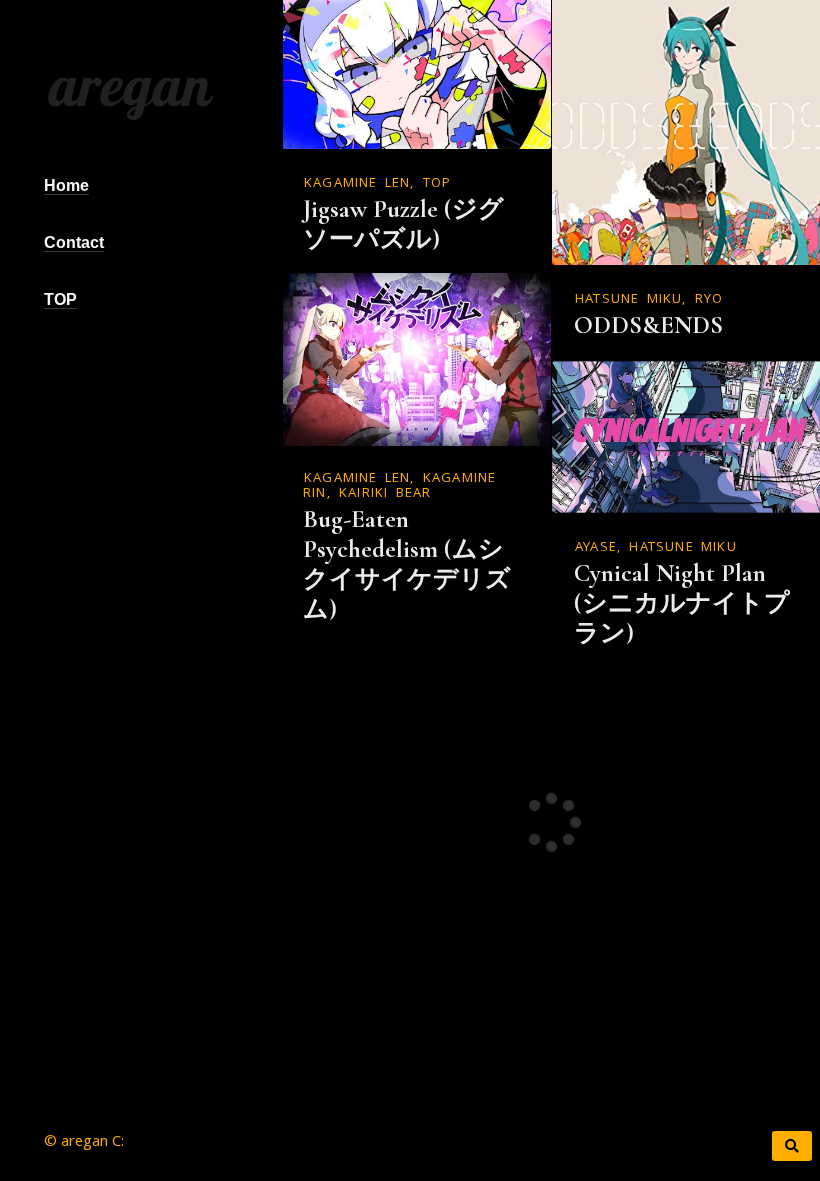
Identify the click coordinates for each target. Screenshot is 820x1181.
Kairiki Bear (385, 494)
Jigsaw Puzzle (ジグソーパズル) (403, 224)
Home (66, 185)
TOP (60, 299)
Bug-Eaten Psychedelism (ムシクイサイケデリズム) (407, 564)
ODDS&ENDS (648, 325)
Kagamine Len (357, 184)
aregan (125, 85)
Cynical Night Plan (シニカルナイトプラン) (682, 603)
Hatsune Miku (628, 300)
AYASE (596, 548)
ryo (709, 300)
